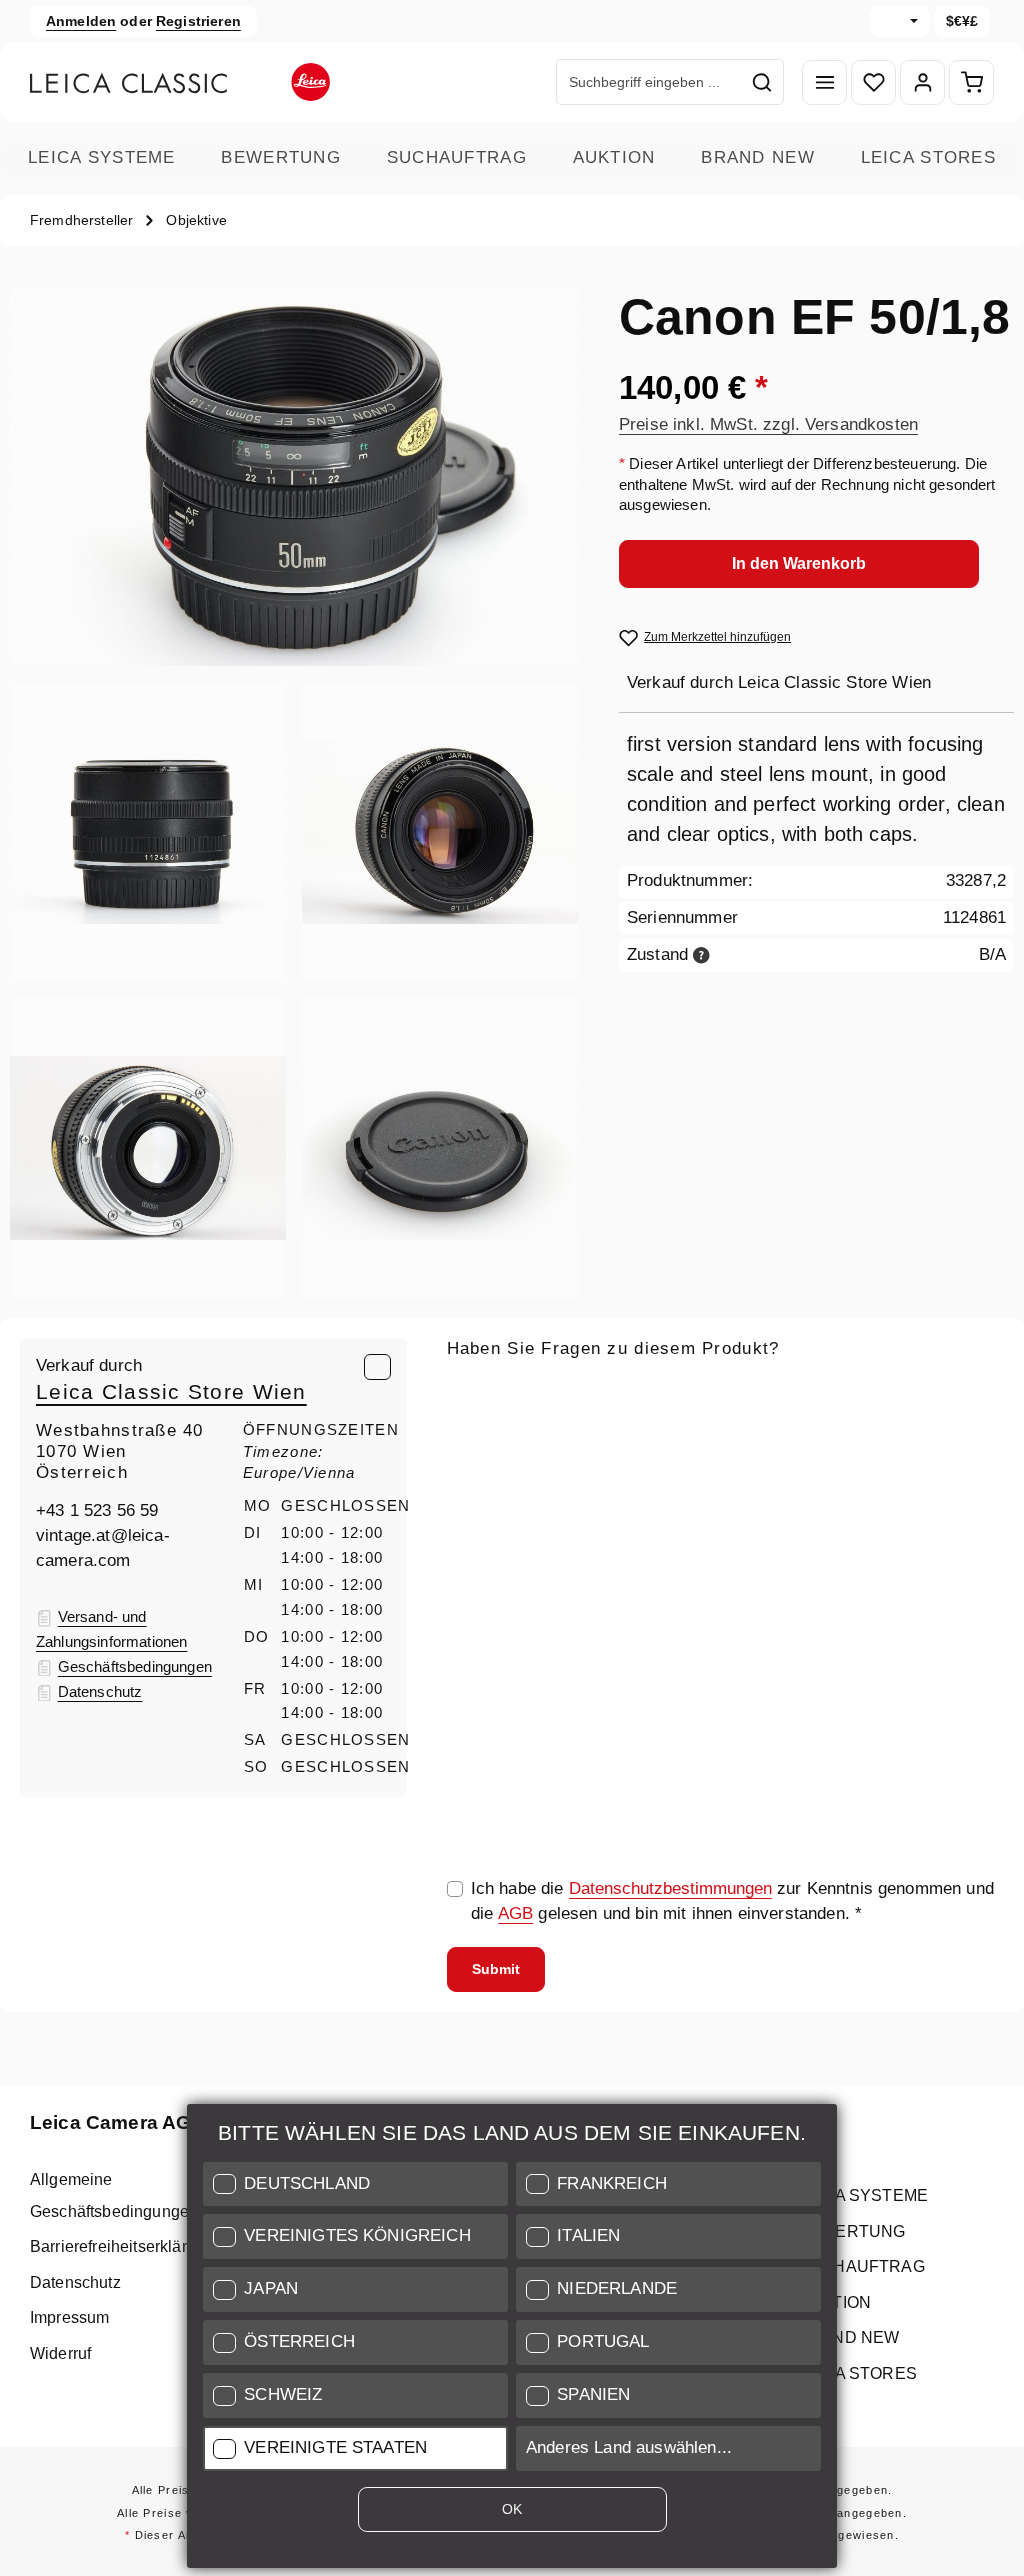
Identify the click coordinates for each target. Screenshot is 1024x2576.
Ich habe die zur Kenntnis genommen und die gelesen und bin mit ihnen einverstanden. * (732, 1901)
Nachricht (483, 1576)
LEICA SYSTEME (102, 157)
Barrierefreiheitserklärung (122, 2246)
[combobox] (649, 82)
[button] (355, 2184)
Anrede (474, 1483)
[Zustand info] (701, 954)
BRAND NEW (758, 157)
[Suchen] (762, 82)
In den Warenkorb (799, 563)
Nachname (685, 1483)
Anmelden (81, 21)
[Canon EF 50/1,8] (294, 476)
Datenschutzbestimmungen (670, 1888)
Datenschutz (75, 2282)
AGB (515, 1913)
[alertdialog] (512, 2340)
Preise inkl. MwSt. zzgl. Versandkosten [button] (768, 424)
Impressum (69, 2317)
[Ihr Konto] (922, 82)
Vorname (868, 1483)
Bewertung (281, 157)
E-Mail (477, 1390)
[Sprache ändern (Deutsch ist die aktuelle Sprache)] (900, 21)
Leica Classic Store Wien (171, 1391)
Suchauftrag (457, 157)
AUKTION (614, 157)
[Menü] (824, 82)
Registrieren (198, 21)
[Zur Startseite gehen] (180, 82)
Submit (496, 1969)
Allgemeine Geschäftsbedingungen (114, 2195)
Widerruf (60, 2353)
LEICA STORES (928, 157)
